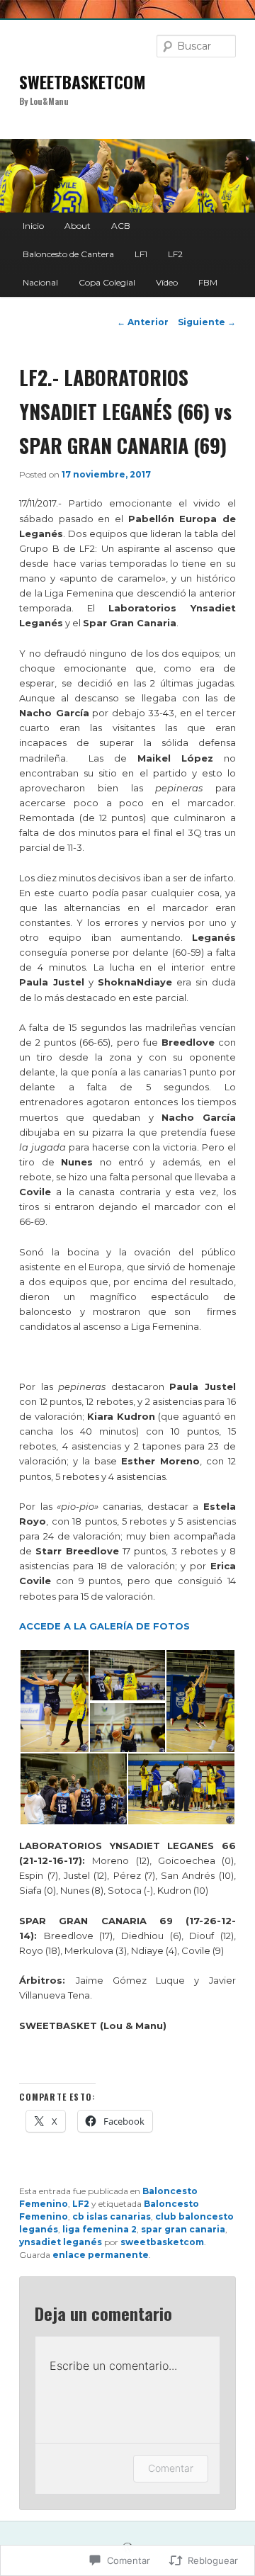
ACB (121, 226)
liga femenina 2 (100, 2229)
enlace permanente (101, 2255)
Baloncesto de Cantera (68, 254)
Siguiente (207, 322)
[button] (54, 1701)
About (78, 226)
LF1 (141, 254)
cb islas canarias (112, 2216)
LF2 (175, 254)
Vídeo (167, 282)
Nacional (40, 282)
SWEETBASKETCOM (83, 81)
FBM (208, 282)
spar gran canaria (183, 2229)
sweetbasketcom (162, 2242)
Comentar (171, 2468)
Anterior (143, 322)
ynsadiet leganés (61, 2242)
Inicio (33, 226)
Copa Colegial (107, 282)
